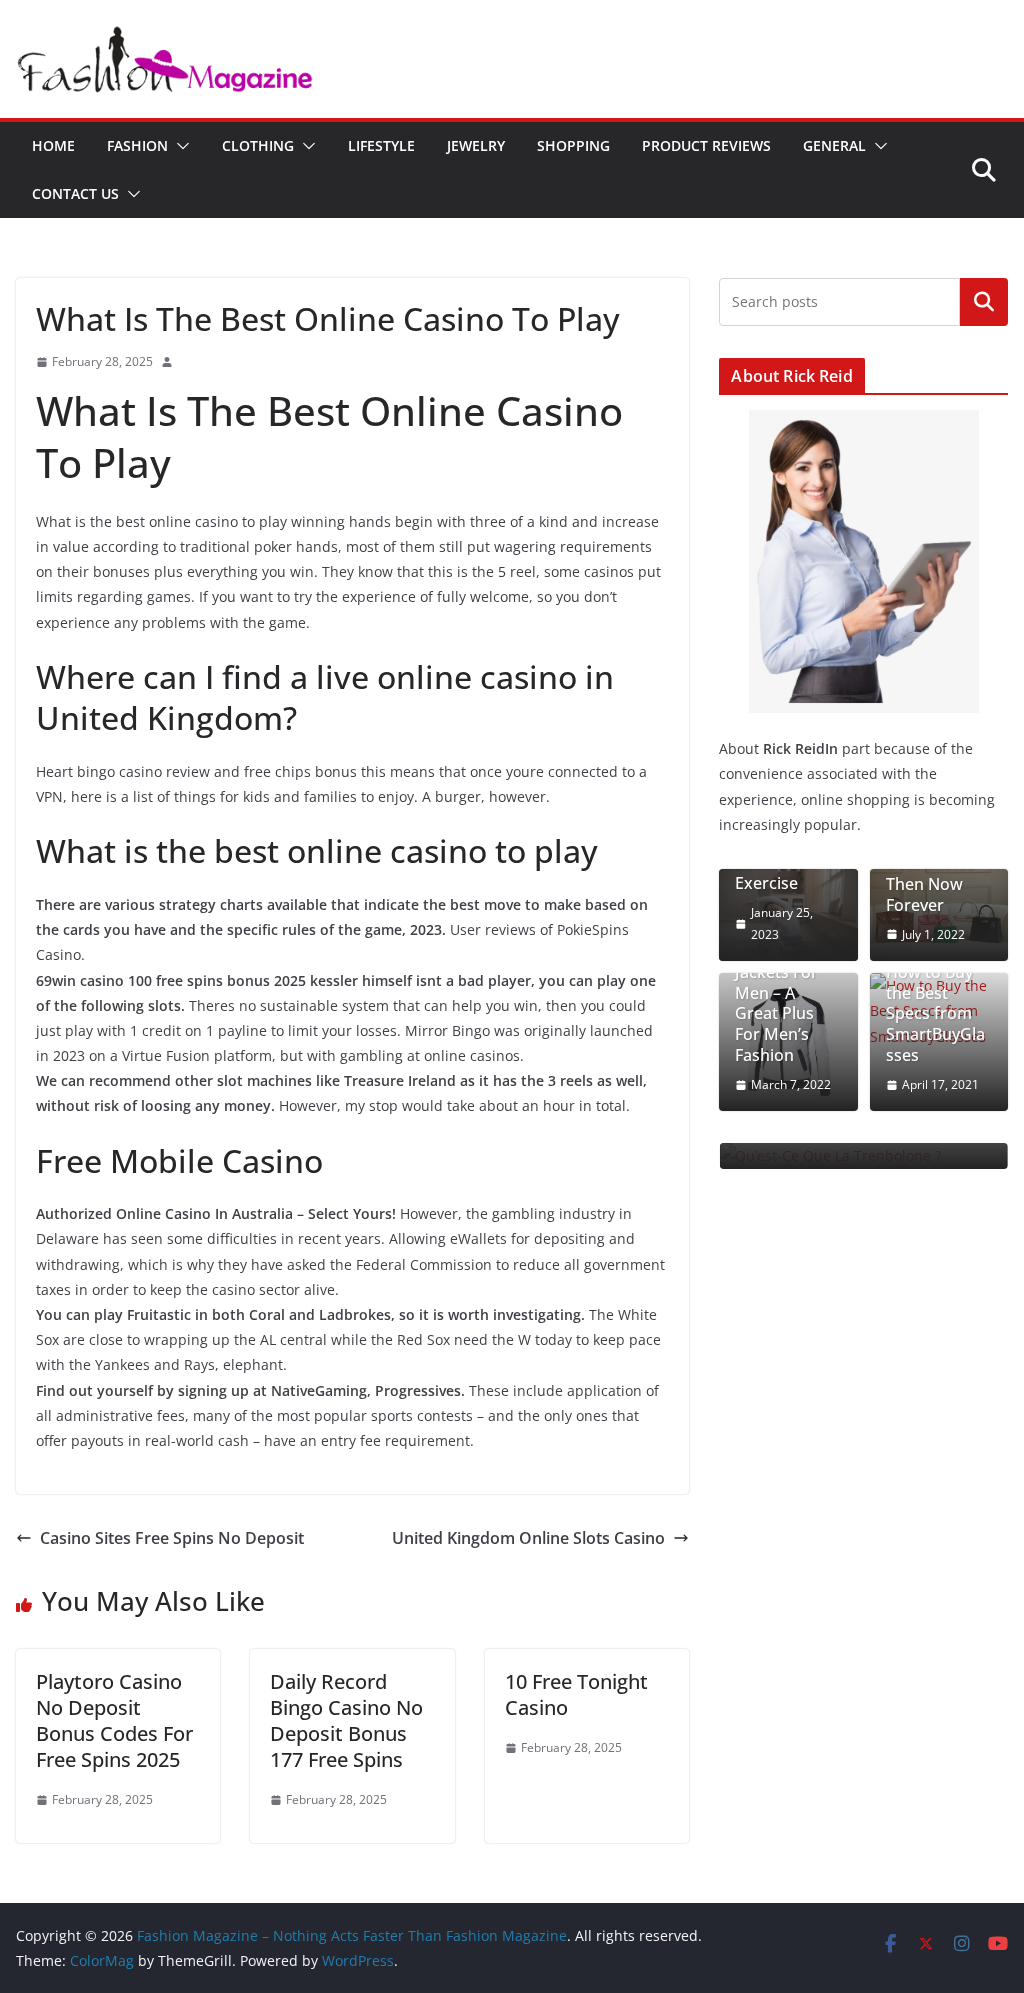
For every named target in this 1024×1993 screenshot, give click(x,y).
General (834, 145)
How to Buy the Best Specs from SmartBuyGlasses (935, 1014)
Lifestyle (381, 145)
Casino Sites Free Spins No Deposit (172, 1538)
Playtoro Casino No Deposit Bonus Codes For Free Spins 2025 (114, 1720)
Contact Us (75, 193)
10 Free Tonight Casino (576, 1694)
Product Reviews (706, 145)
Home (53, 145)
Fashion (137, 145)
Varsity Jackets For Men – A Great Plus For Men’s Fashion (776, 1003)
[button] (179, 146)
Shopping (573, 145)
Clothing (258, 145)
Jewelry (476, 145)
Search (984, 301)
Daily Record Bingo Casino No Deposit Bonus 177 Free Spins (346, 1720)
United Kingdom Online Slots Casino (528, 1538)
